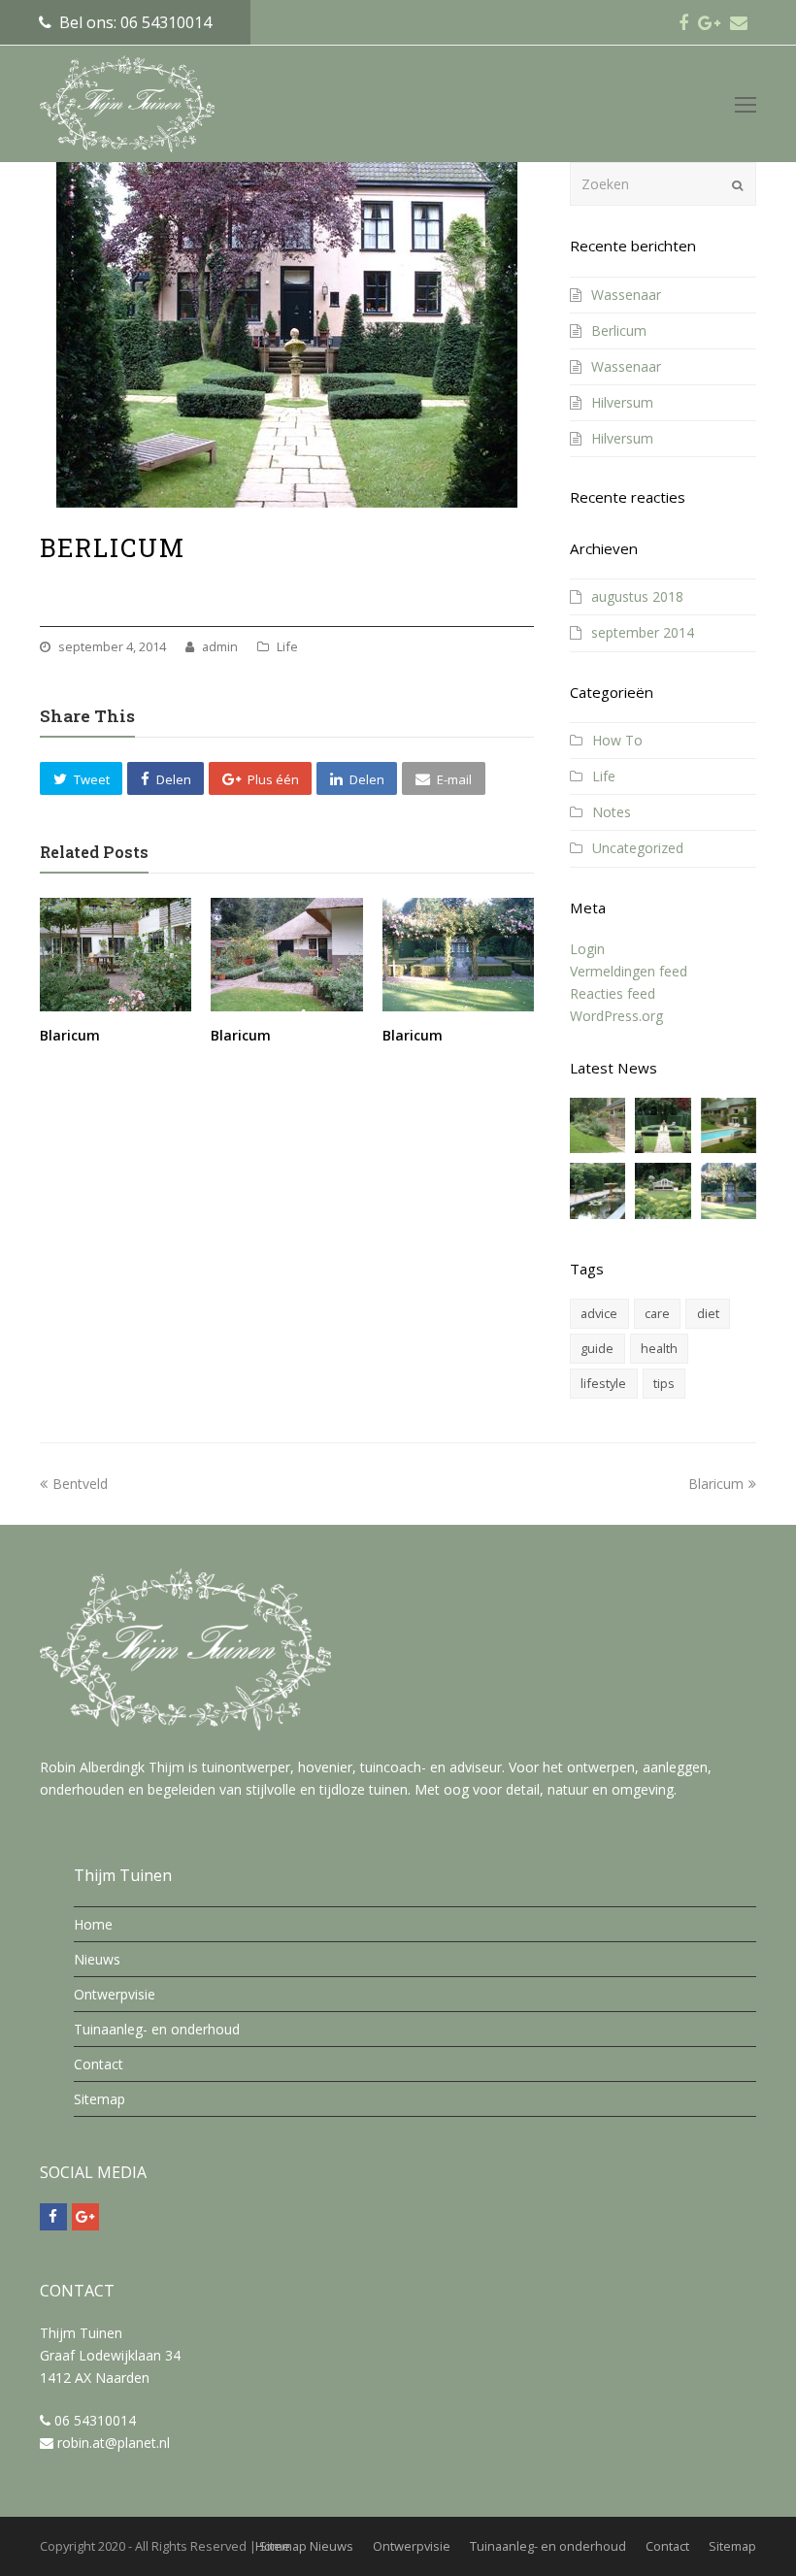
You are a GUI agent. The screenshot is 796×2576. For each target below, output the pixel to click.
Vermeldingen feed (629, 971)
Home (93, 1924)
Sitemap (99, 2099)
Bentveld (80, 1484)
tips (664, 1383)
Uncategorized (638, 848)
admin (220, 646)
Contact (99, 2064)
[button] (81, 778)
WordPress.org (616, 1016)
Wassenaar (626, 295)
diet (708, 1313)
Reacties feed (613, 993)
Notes (612, 812)
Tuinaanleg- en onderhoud (157, 2029)
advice (599, 1313)
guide (597, 1348)
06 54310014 (95, 2420)
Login (587, 949)
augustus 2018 (637, 596)
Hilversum (622, 402)
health (659, 1348)
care (657, 1313)
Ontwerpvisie (115, 1994)
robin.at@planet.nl (114, 2443)
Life (287, 646)
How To (617, 740)
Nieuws (97, 1959)
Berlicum (619, 330)
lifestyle (603, 1383)
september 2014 (643, 632)
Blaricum (70, 1035)
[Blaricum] (116, 955)
